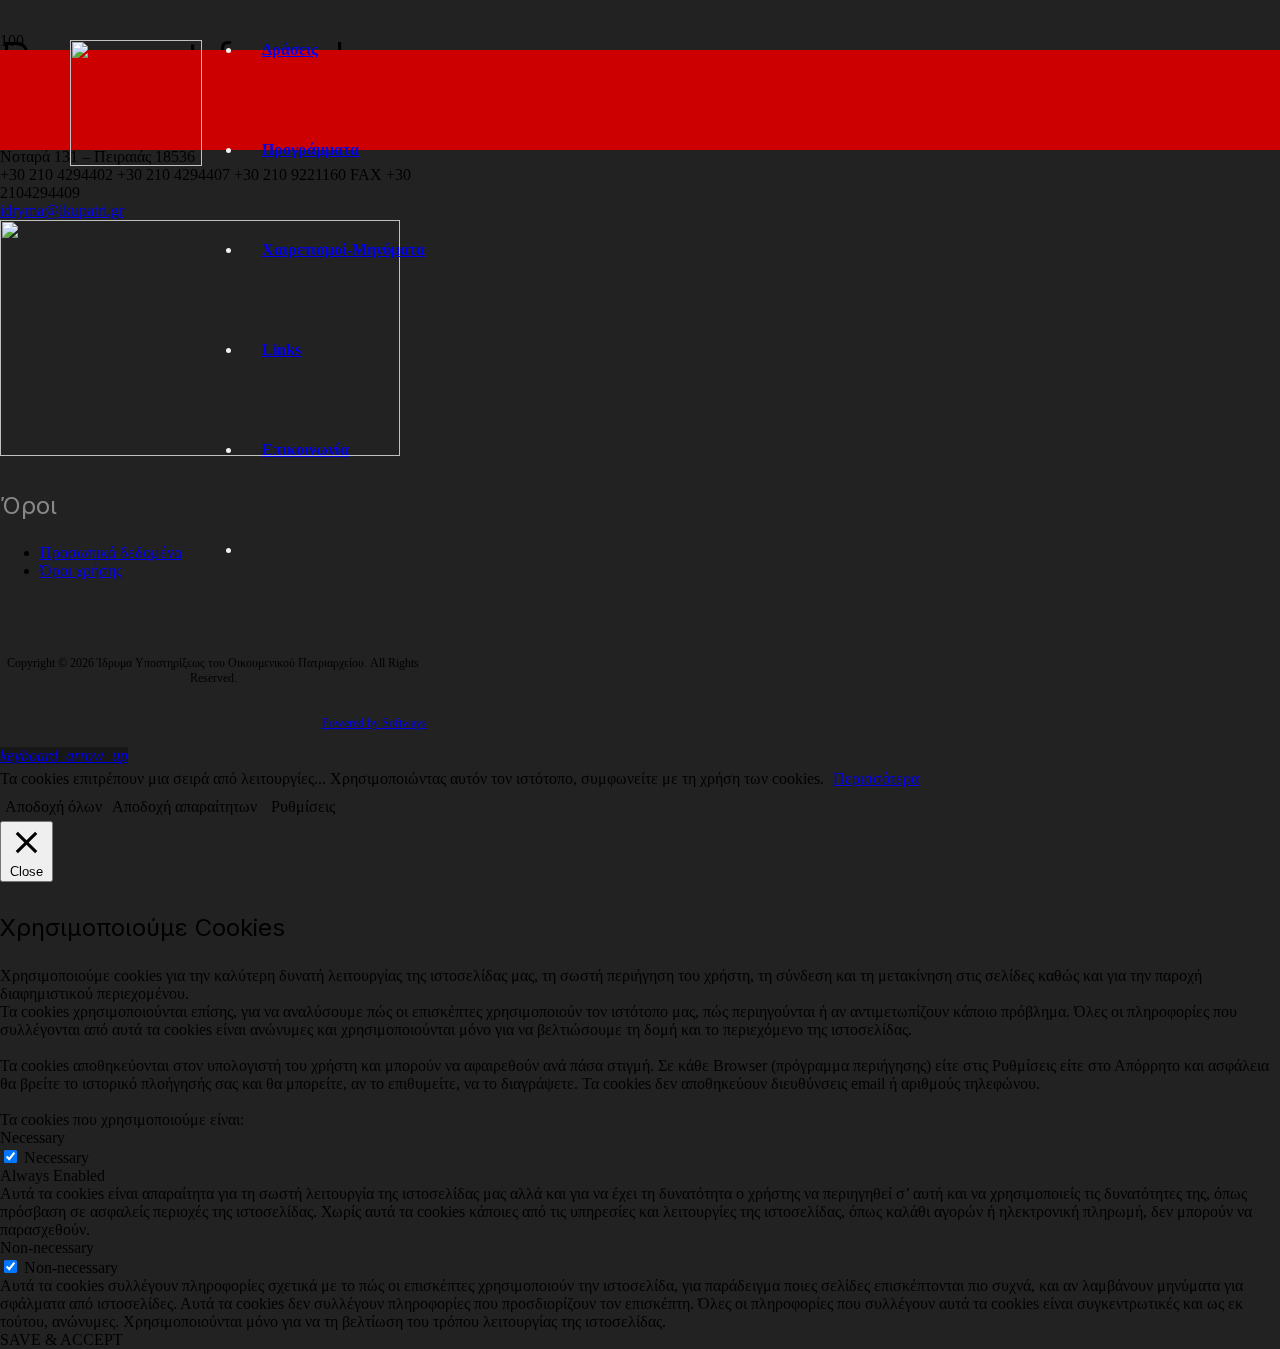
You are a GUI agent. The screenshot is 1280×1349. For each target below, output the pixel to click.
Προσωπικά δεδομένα (111, 552)
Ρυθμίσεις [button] (303, 806)
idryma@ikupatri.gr (62, 210)
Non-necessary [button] (47, 1247)
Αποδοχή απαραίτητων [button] (184, 806)
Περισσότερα (876, 778)
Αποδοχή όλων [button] (53, 806)
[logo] (136, 160)
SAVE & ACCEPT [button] (61, 1339)
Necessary (56, 1157)
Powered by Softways (374, 723)
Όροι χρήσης (81, 570)
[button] (64, 755)
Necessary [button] (32, 1137)
